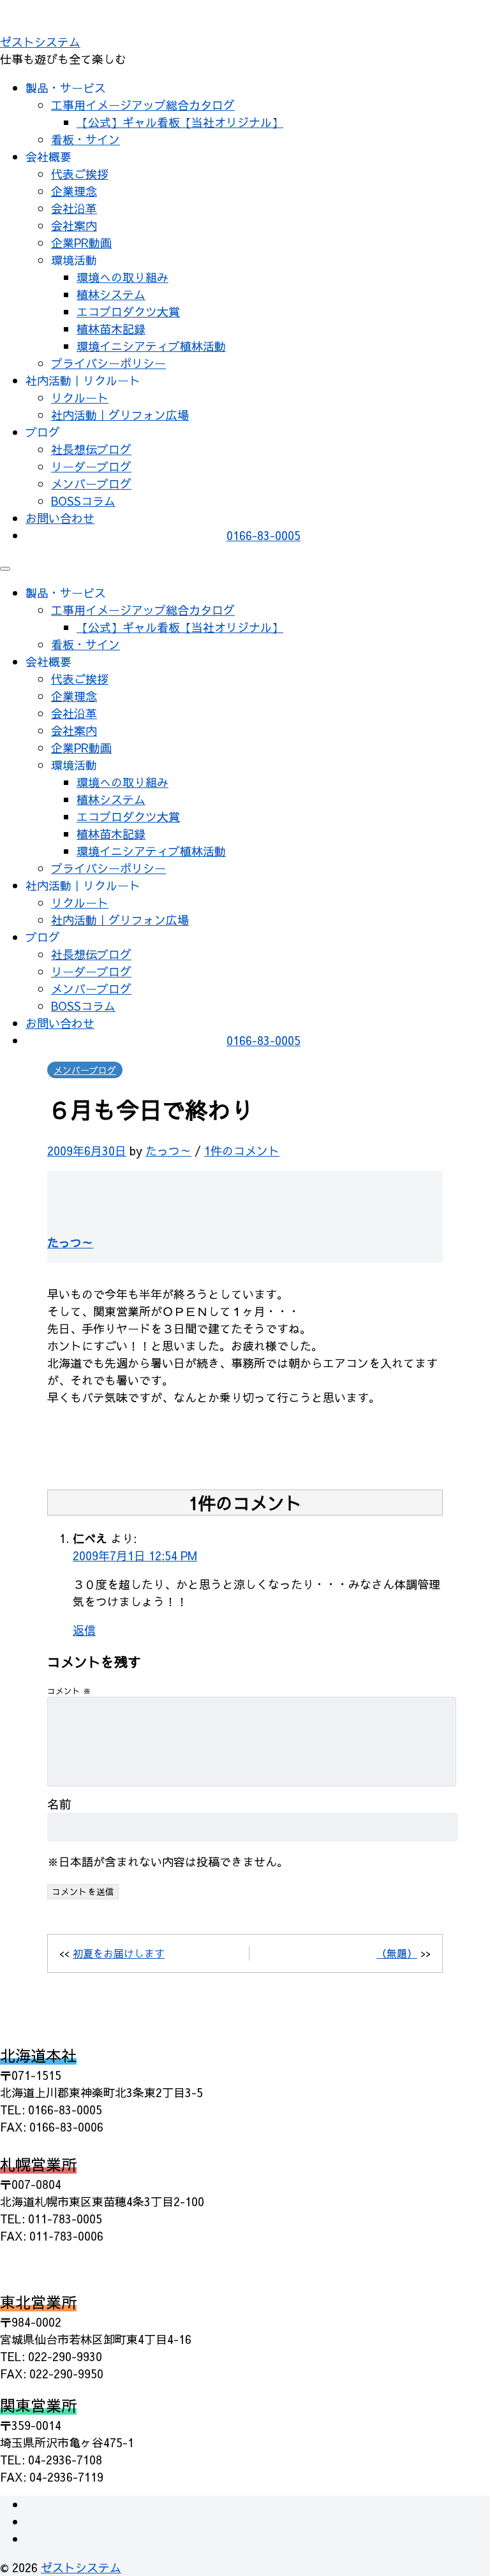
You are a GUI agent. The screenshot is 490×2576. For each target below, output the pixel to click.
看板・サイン (85, 139)
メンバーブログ (91, 484)
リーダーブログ (91, 466)
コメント (69, 1691)
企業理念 (74, 191)
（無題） (397, 1953)
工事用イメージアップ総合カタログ (143, 105)
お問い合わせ (60, 518)
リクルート (80, 398)
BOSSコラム (83, 501)
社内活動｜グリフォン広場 (120, 415)
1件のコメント (242, 1151)
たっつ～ (168, 1151)
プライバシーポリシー (108, 363)
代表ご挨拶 (80, 174)
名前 (59, 1804)
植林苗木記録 (111, 329)
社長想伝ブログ (91, 449)
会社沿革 (74, 208)
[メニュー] (5, 569)
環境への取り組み (122, 277)
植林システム (111, 294)
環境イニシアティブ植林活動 (151, 346)
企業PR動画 (81, 243)
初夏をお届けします (119, 1953)
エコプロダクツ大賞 (128, 311)
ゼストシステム (40, 42)
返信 (84, 1630)
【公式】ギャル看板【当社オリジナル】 (180, 122)
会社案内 (74, 225)
